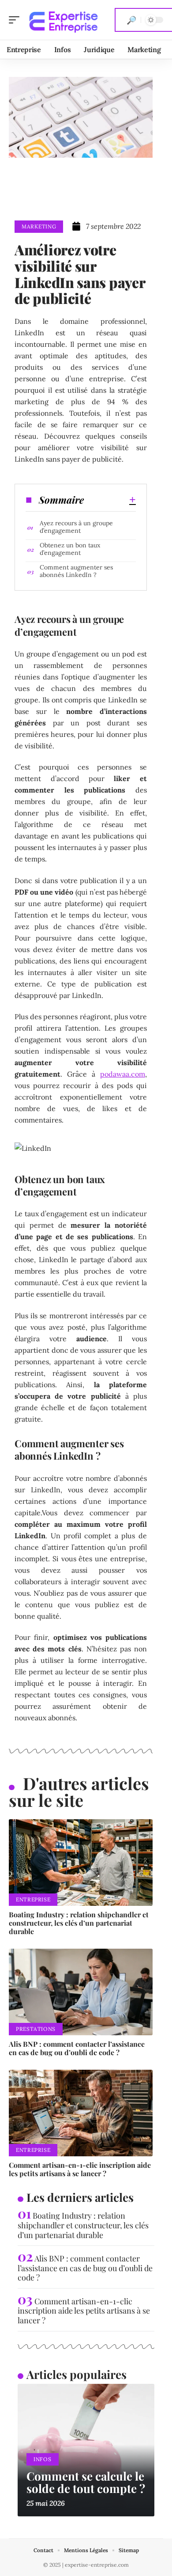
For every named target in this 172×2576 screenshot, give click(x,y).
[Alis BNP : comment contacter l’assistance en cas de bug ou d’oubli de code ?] (81, 1992)
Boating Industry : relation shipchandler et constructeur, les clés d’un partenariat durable (79, 1923)
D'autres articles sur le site (79, 1792)
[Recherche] (131, 20)
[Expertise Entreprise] (64, 20)
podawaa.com (123, 1074)
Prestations (36, 2029)
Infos (43, 2459)
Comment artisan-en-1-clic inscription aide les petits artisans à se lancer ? (80, 2169)
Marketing (39, 226)
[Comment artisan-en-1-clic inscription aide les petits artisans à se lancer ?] (81, 2113)
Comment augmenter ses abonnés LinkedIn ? (76, 571)
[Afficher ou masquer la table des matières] (110, 500)
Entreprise (33, 1899)
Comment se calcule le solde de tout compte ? (86, 2482)
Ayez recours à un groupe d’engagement (76, 527)
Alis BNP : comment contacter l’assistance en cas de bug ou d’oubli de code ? (77, 2048)
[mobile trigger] (16, 20)
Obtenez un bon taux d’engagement (70, 549)
